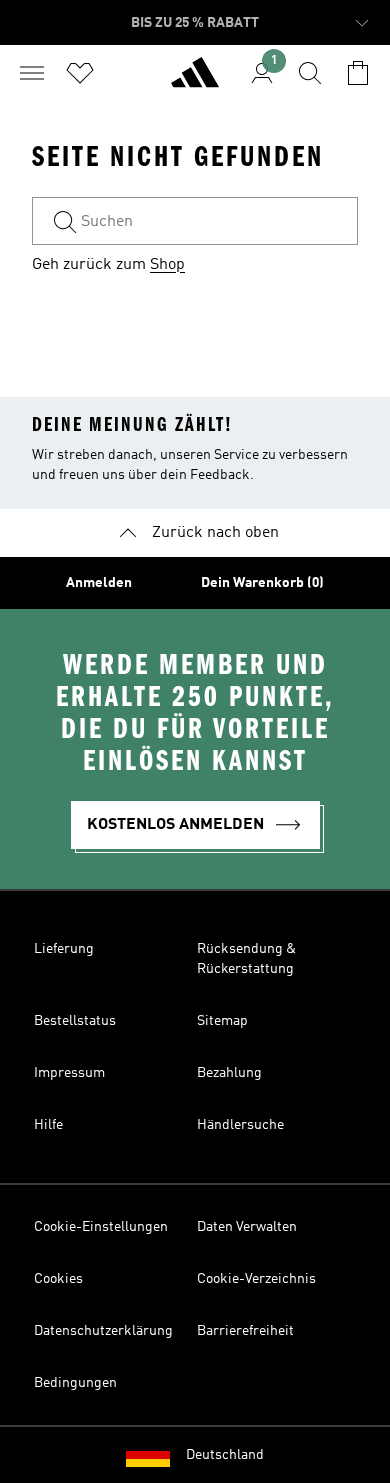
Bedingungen (75, 1383)
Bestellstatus (75, 1021)
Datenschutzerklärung (103, 1331)
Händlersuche (240, 1125)
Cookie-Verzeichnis (256, 1279)
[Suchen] (310, 73)
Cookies (58, 1279)
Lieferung (64, 949)
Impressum (69, 1073)
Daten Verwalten (247, 1227)
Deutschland (225, 1455)
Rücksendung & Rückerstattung (246, 959)
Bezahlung (229, 1073)
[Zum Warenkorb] (358, 73)
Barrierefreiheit (245, 1331)
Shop (167, 265)
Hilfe (48, 1125)
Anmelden (99, 583)
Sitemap (222, 1021)
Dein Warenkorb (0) (262, 583)
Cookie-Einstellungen (101, 1227)
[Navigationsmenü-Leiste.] (32, 73)
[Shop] (195, 81)
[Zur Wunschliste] (80, 73)
